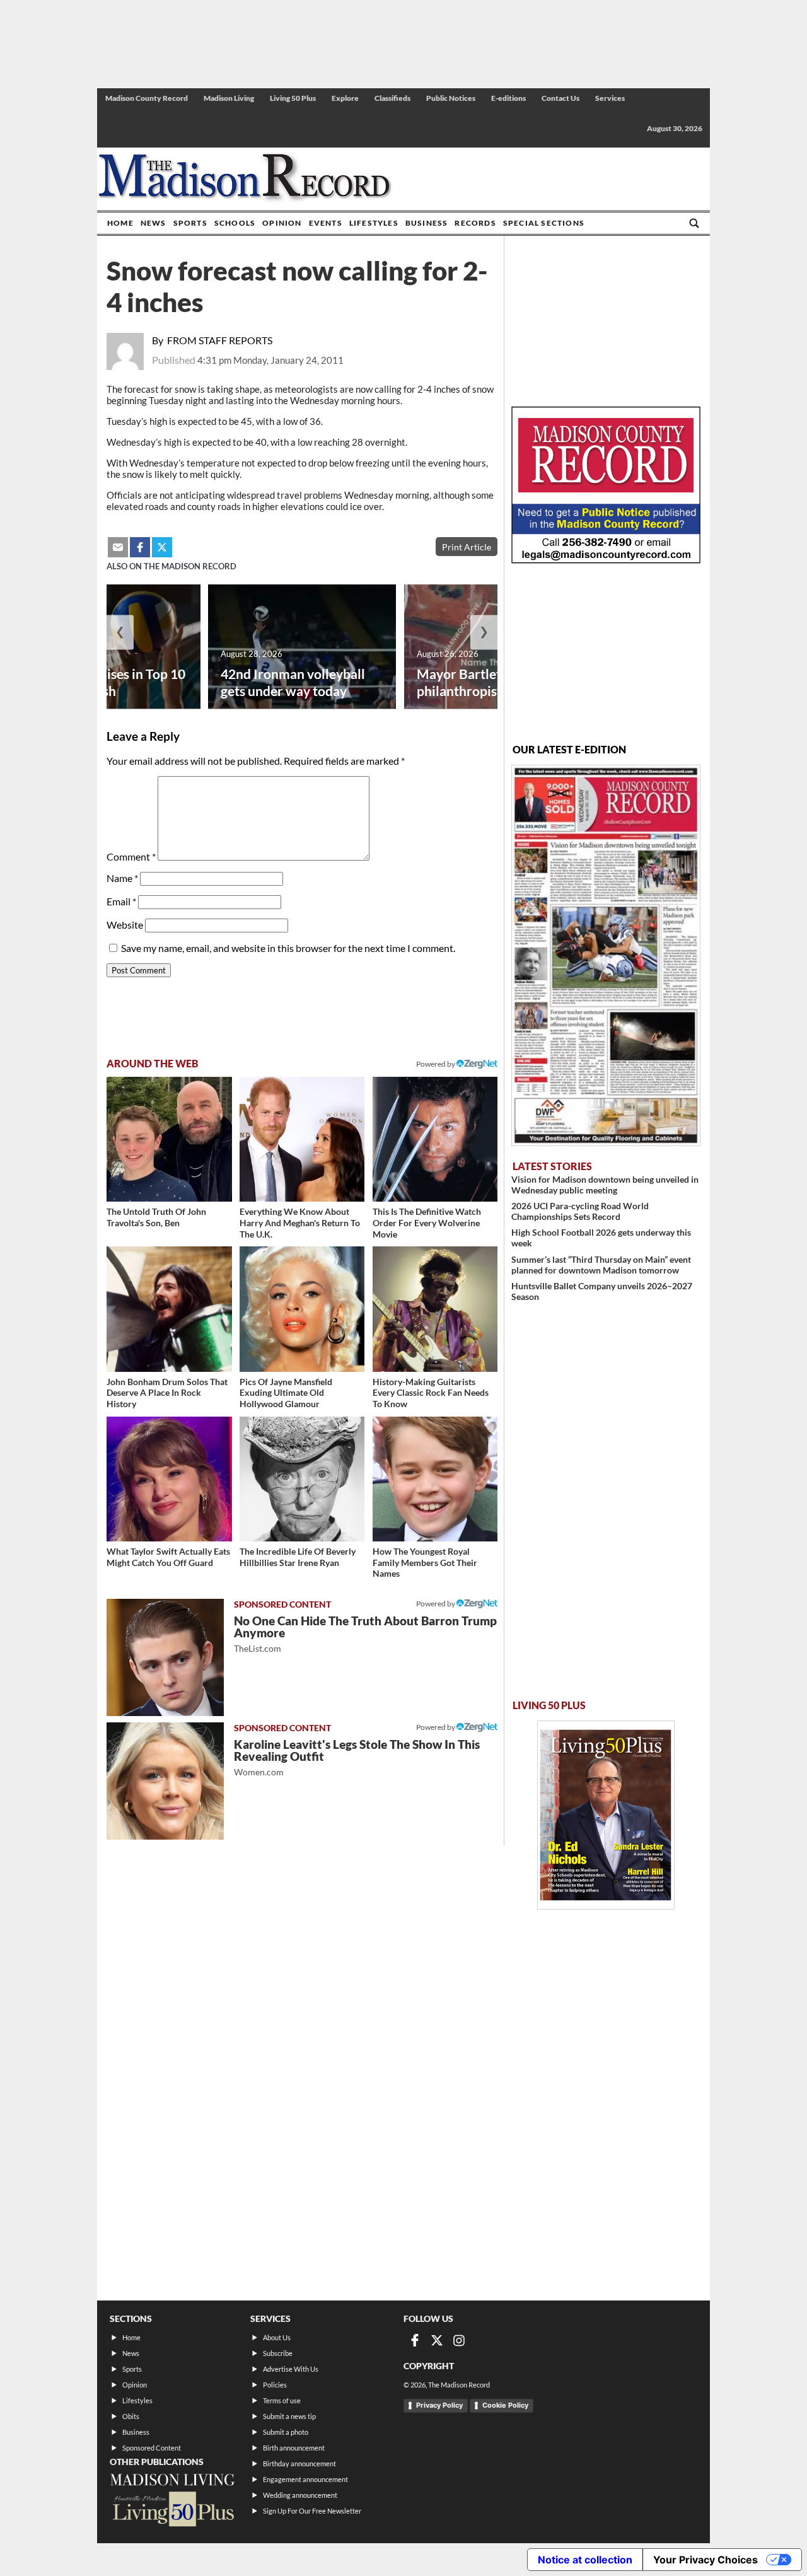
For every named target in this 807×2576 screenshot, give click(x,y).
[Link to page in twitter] (162, 547)
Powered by (436, 1604)
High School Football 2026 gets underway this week (601, 1238)
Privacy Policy (439, 2405)
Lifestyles (374, 223)
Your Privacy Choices (705, 2560)
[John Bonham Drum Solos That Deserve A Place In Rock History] (169, 1309)
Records (475, 223)
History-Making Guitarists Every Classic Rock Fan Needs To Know (431, 1393)
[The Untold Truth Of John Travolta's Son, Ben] (169, 1140)
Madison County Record (147, 98)
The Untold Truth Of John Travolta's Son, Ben (156, 1217)
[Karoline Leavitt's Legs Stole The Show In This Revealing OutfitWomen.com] (165, 1781)
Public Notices (451, 98)
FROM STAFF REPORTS (220, 340)
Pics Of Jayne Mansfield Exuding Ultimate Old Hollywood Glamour (286, 1393)
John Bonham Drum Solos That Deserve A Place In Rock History (167, 1393)
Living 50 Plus (293, 98)
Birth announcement (294, 2448)
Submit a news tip (289, 2416)
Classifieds (392, 98)
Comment (131, 856)
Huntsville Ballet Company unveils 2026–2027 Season (602, 1291)
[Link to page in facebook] (140, 547)
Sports (190, 223)
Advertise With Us (291, 2369)
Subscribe (278, 2353)
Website (125, 925)
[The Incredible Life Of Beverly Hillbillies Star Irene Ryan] (302, 1479)
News (154, 223)
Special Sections (544, 223)
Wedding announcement (300, 2495)
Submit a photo (286, 2432)
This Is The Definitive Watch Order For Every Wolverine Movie (427, 1222)
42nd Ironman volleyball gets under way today (293, 682)
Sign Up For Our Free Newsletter (312, 2511)
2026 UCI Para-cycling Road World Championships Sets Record (580, 1211)
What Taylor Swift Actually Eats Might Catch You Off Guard (168, 1557)
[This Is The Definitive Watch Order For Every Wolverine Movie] (435, 1140)
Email (121, 901)
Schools (235, 223)
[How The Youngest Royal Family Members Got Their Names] (435, 1479)
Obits (131, 2416)
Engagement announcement (305, 2479)
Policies (275, 2385)
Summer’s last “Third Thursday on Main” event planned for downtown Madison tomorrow (601, 1265)
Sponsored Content (152, 2448)
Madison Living (229, 98)
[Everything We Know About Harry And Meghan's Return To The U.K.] (302, 1140)
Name (122, 878)
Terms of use (282, 2400)
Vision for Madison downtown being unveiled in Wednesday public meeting (605, 1185)
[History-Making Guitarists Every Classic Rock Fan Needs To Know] (435, 1309)
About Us (277, 2337)
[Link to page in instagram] (459, 2340)
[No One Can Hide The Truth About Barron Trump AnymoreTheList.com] (165, 1657)
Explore (345, 98)
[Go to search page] (694, 223)
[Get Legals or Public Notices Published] (606, 560)
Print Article (467, 547)
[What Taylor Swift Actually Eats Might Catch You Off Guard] (169, 1479)
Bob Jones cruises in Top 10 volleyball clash (105, 682)
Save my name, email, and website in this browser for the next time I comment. (288, 948)
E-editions (508, 98)
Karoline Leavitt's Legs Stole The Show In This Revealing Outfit (357, 1757)
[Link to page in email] (118, 547)
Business (427, 223)
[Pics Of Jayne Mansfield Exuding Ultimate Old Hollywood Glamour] (302, 1309)
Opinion (282, 223)
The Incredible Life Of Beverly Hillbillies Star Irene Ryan (298, 1557)
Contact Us (560, 98)
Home (120, 223)
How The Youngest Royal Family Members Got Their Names (425, 1562)
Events (326, 223)
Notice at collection (585, 2560)
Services (610, 98)
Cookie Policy (505, 2405)
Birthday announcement (299, 2463)
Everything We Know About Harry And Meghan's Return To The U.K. (300, 1222)
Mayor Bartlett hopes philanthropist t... (480, 682)
